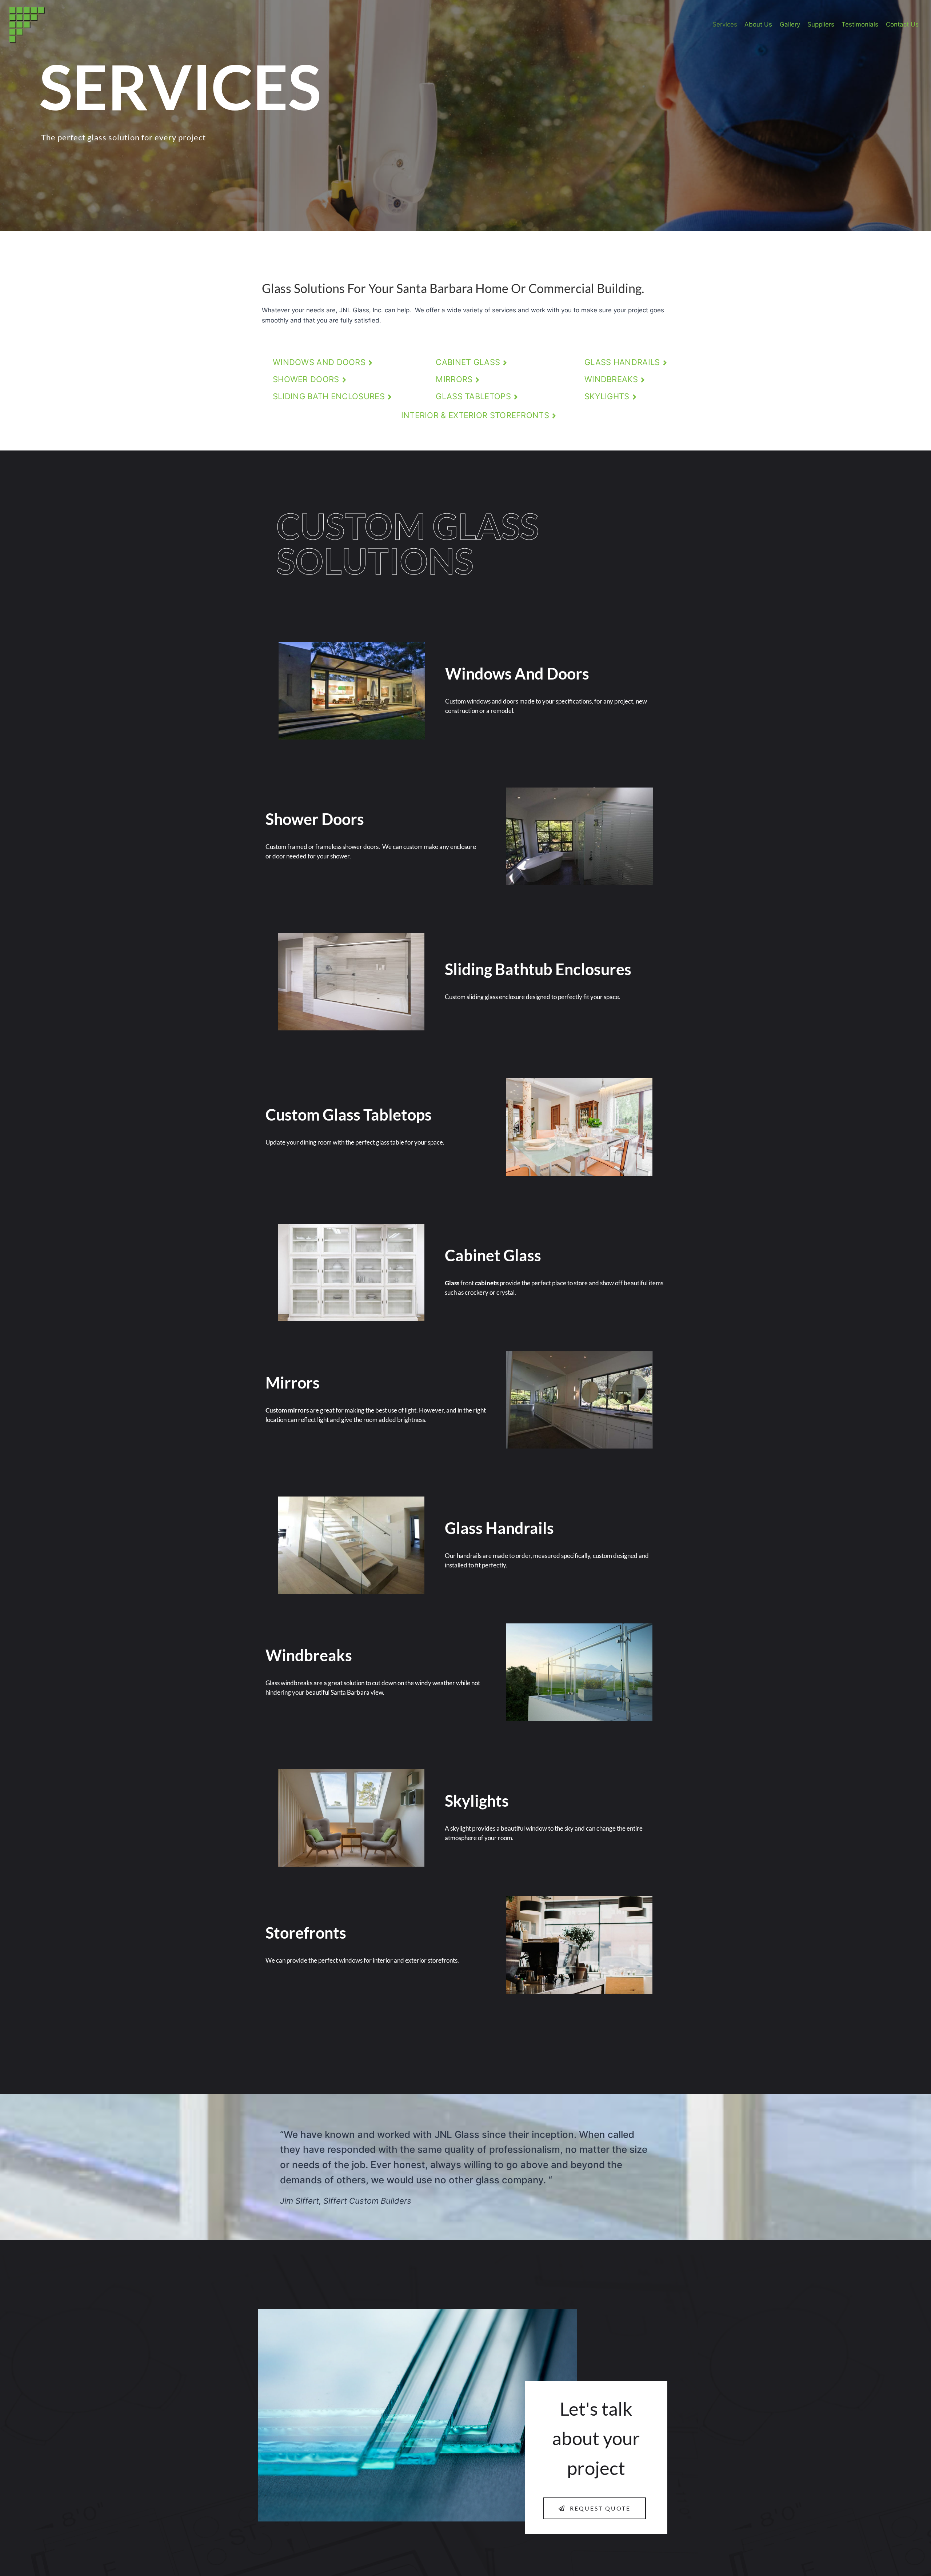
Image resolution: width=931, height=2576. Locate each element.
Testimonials (860, 24)
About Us (758, 24)
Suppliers (821, 24)
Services (725, 24)
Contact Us (902, 24)
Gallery (790, 24)
